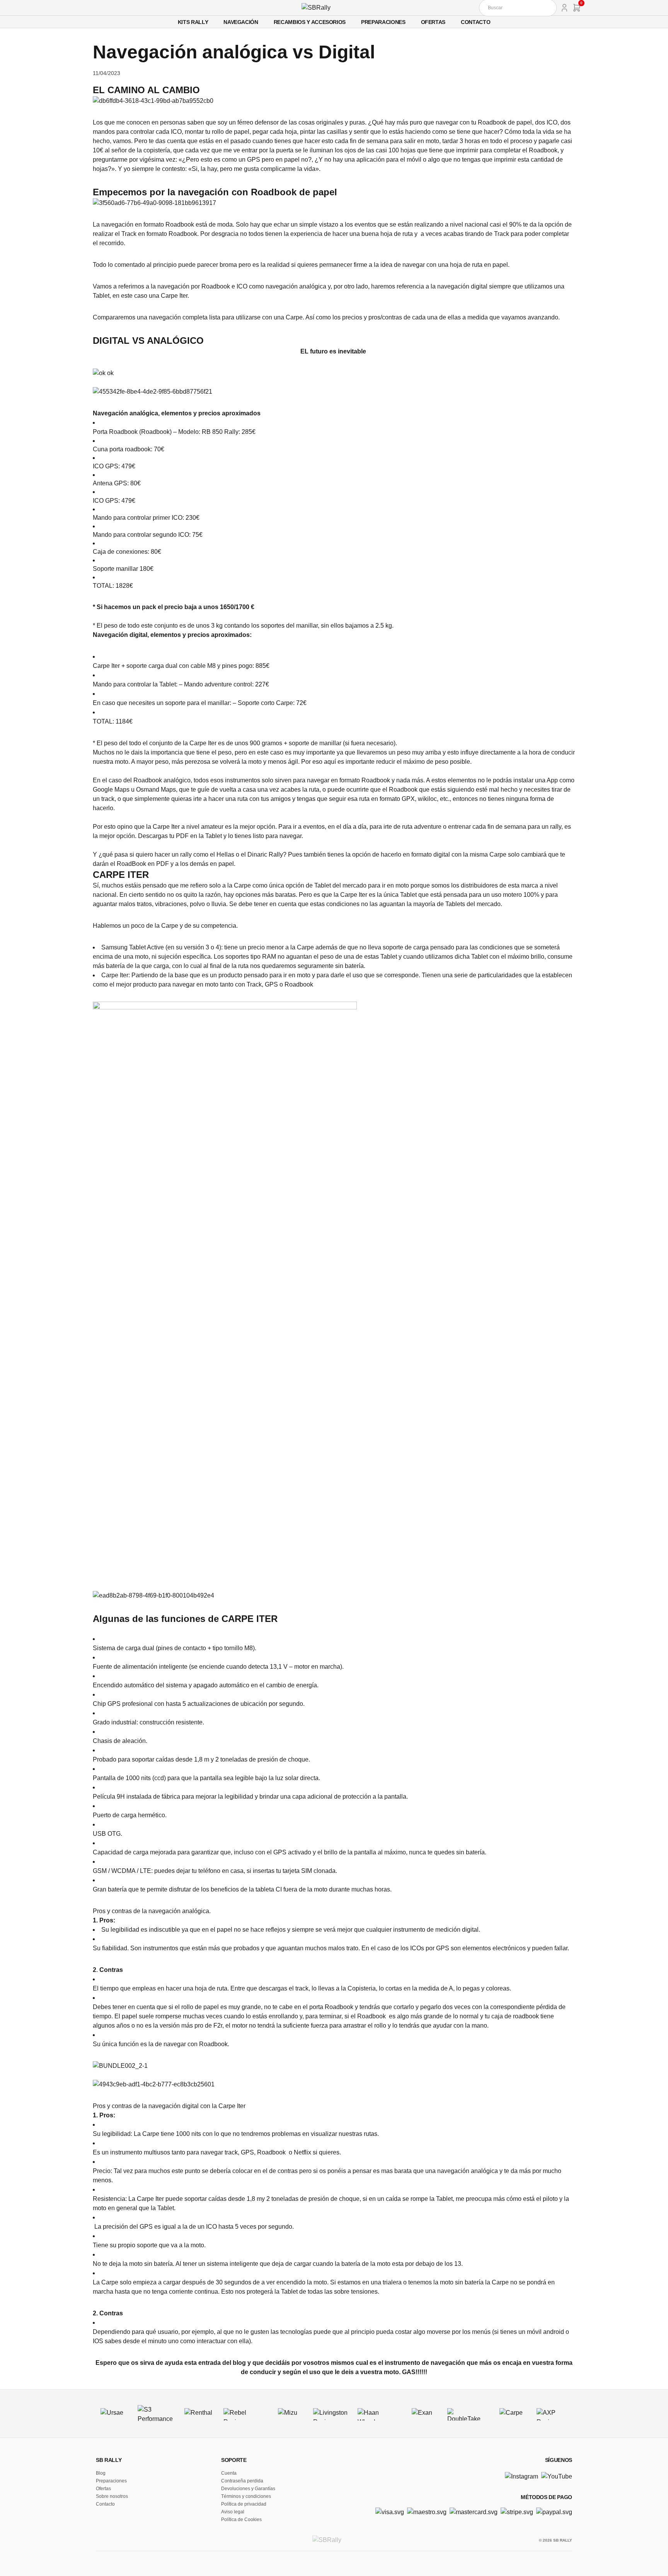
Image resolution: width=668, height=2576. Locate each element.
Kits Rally (193, 22)
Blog (101, 2473)
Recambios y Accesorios (310, 22)
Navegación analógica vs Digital (234, 52)
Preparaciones (383, 22)
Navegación (241, 22)
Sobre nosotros (112, 2496)
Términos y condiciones (246, 2496)
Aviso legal (233, 2512)
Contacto (475, 22)
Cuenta (229, 2473)
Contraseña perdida (242, 2481)
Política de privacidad (244, 2504)
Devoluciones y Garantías (248, 2489)
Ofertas (433, 22)
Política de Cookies (241, 2520)
